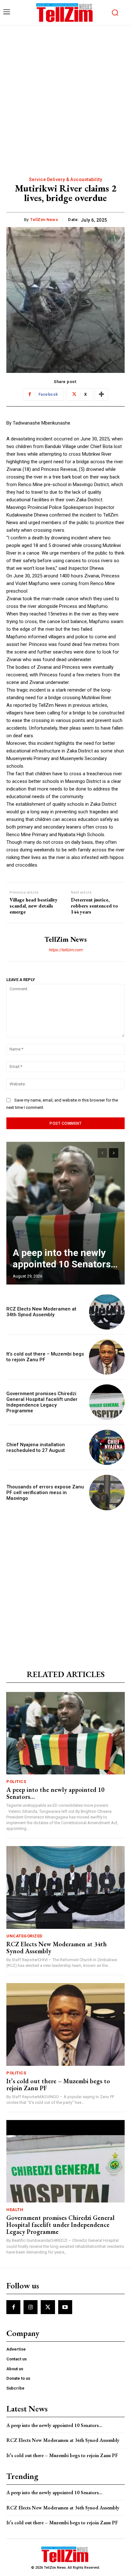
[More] (101, 394)
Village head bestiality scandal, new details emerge (34, 906)
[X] (48, 2307)
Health (15, 2210)
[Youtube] (65, 2307)
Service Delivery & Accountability (66, 179)
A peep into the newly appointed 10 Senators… (65, 1258)
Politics (16, 1782)
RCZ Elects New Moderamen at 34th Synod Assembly (41, 1312)
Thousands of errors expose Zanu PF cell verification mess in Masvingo (45, 1493)
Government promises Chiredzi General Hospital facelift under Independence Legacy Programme (42, 1402)
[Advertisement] (65, 94)
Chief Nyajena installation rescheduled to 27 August (36, 1447)
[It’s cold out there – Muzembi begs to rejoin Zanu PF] (107, 1357)
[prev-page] (102, 1153)
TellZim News (44, 220)
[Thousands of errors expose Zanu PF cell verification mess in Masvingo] (107, 1493)
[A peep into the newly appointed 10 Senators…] (65, 1213)
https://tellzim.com (65, 950)
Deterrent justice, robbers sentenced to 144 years (94, 906)
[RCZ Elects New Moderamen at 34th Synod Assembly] (107, 1312)
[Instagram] (31, 2307)
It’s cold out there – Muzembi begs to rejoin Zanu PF (58, 2085)
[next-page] (114, 1153)
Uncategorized (24, 1936)
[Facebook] (13, 2307)
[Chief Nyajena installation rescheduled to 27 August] (107, 1447)
